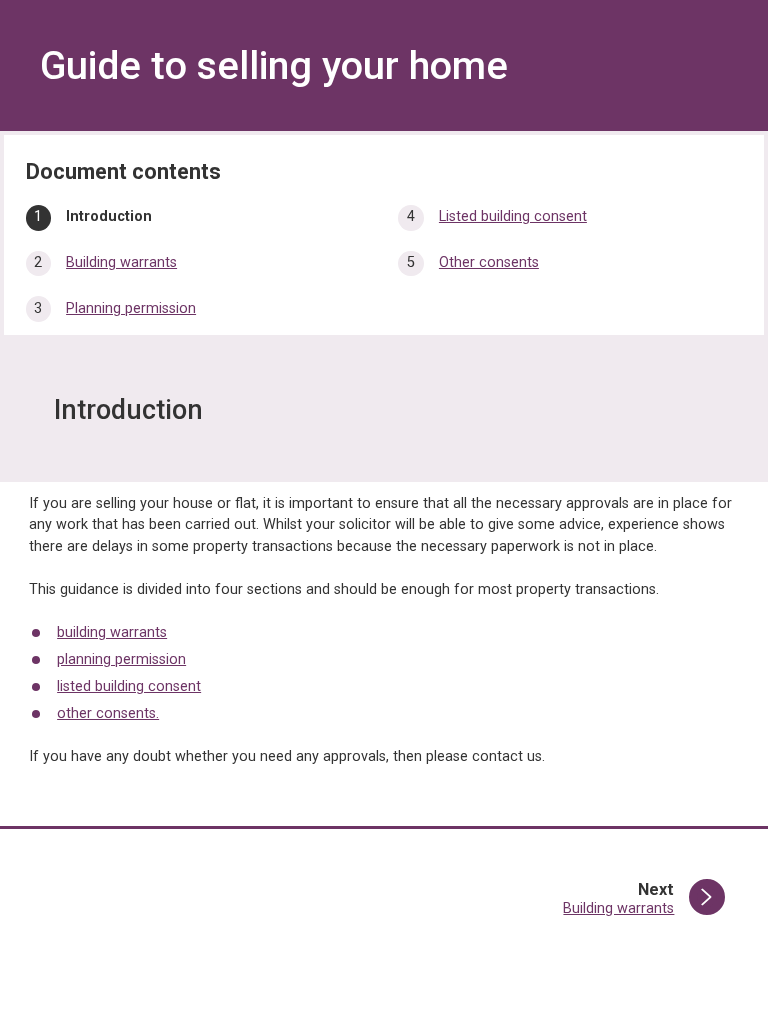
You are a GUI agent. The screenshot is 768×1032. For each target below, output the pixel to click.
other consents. (108, 713)
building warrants (112, 632)
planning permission (121, 659)
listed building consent (129, 686)
